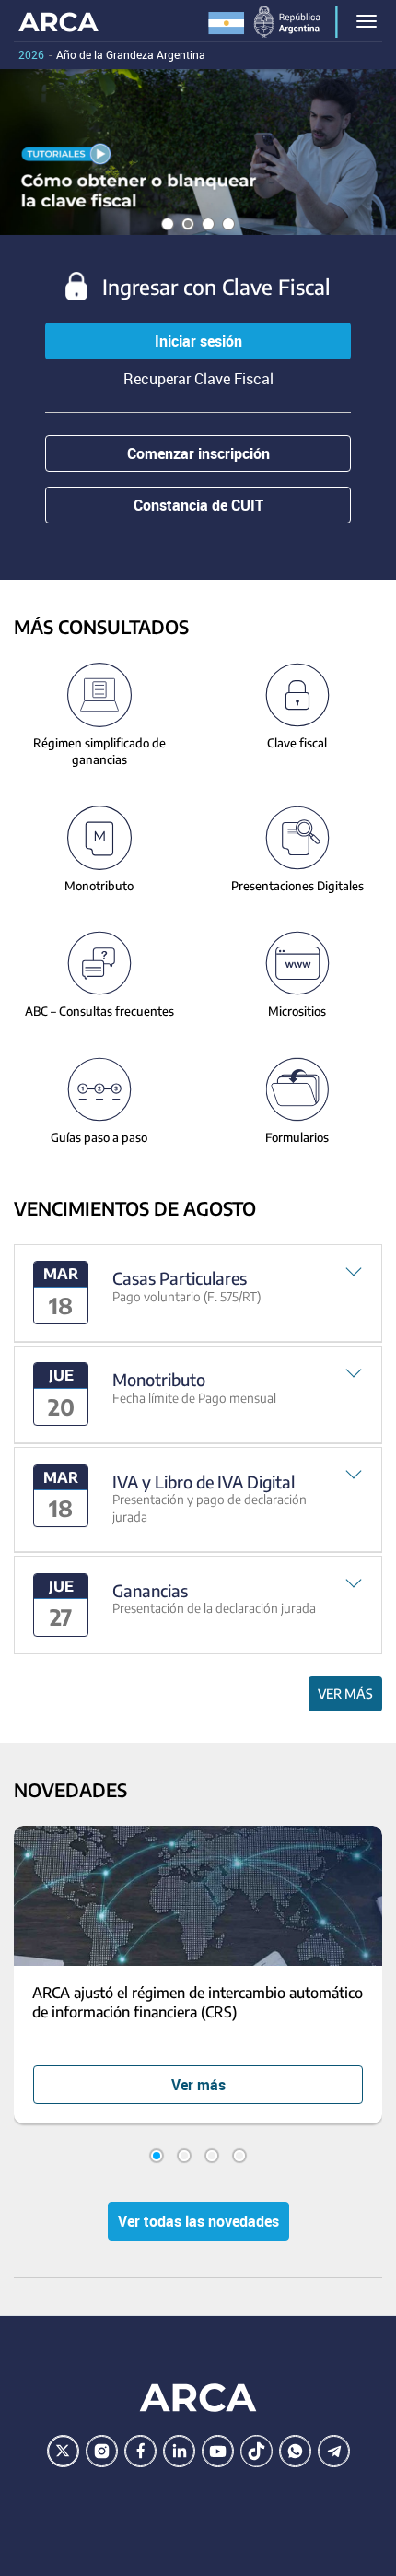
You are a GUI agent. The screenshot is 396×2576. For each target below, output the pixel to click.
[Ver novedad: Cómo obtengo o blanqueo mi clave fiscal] (198, 152)
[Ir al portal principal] (58, 21)
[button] (198, 1294)
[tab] (198, 1294)
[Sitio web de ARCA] (198, 2398)
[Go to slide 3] (212, 2156)
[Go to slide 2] (184, 2156)
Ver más (345, 1694)
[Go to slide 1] (157, 2156)
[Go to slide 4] (239, 2156)
